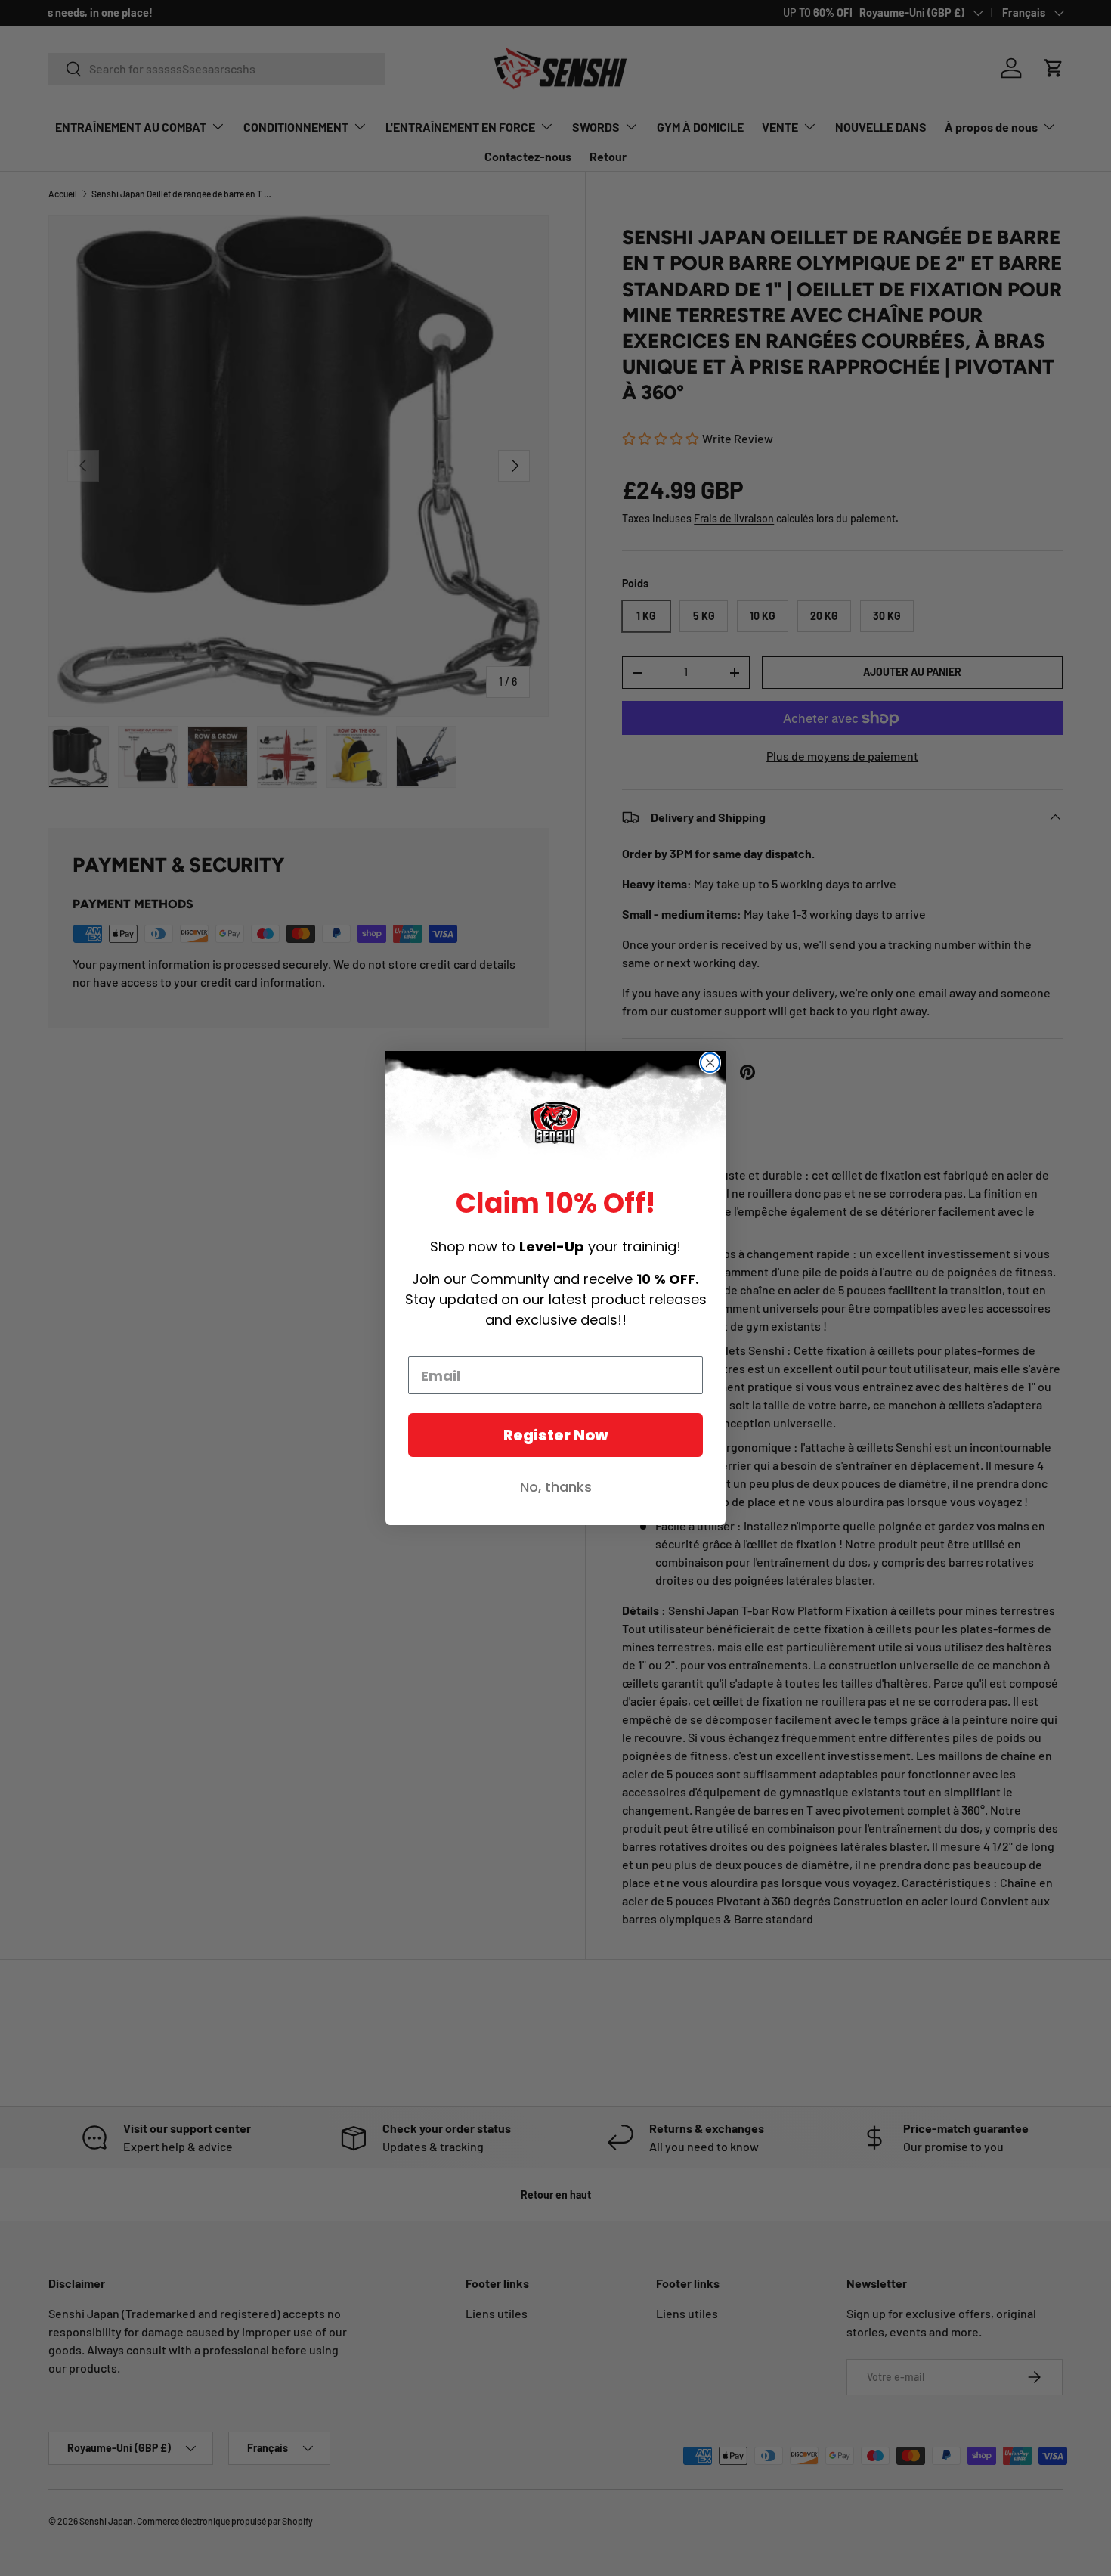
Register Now (556, 1435)
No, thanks (556, 1487)
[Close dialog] (710, 1063)
